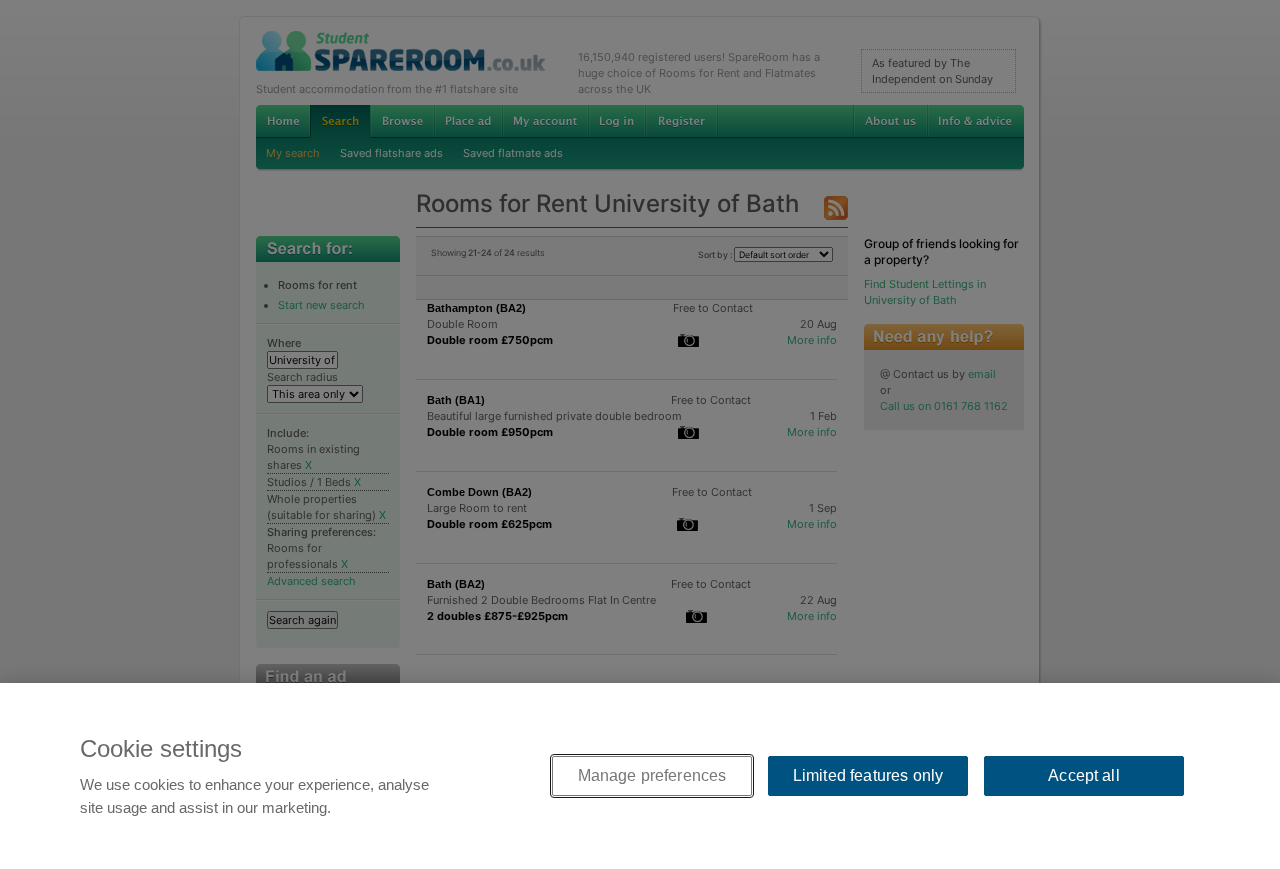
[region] (640, 776)
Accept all (1084, 775)
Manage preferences (652, 775)
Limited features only (868, 775)
